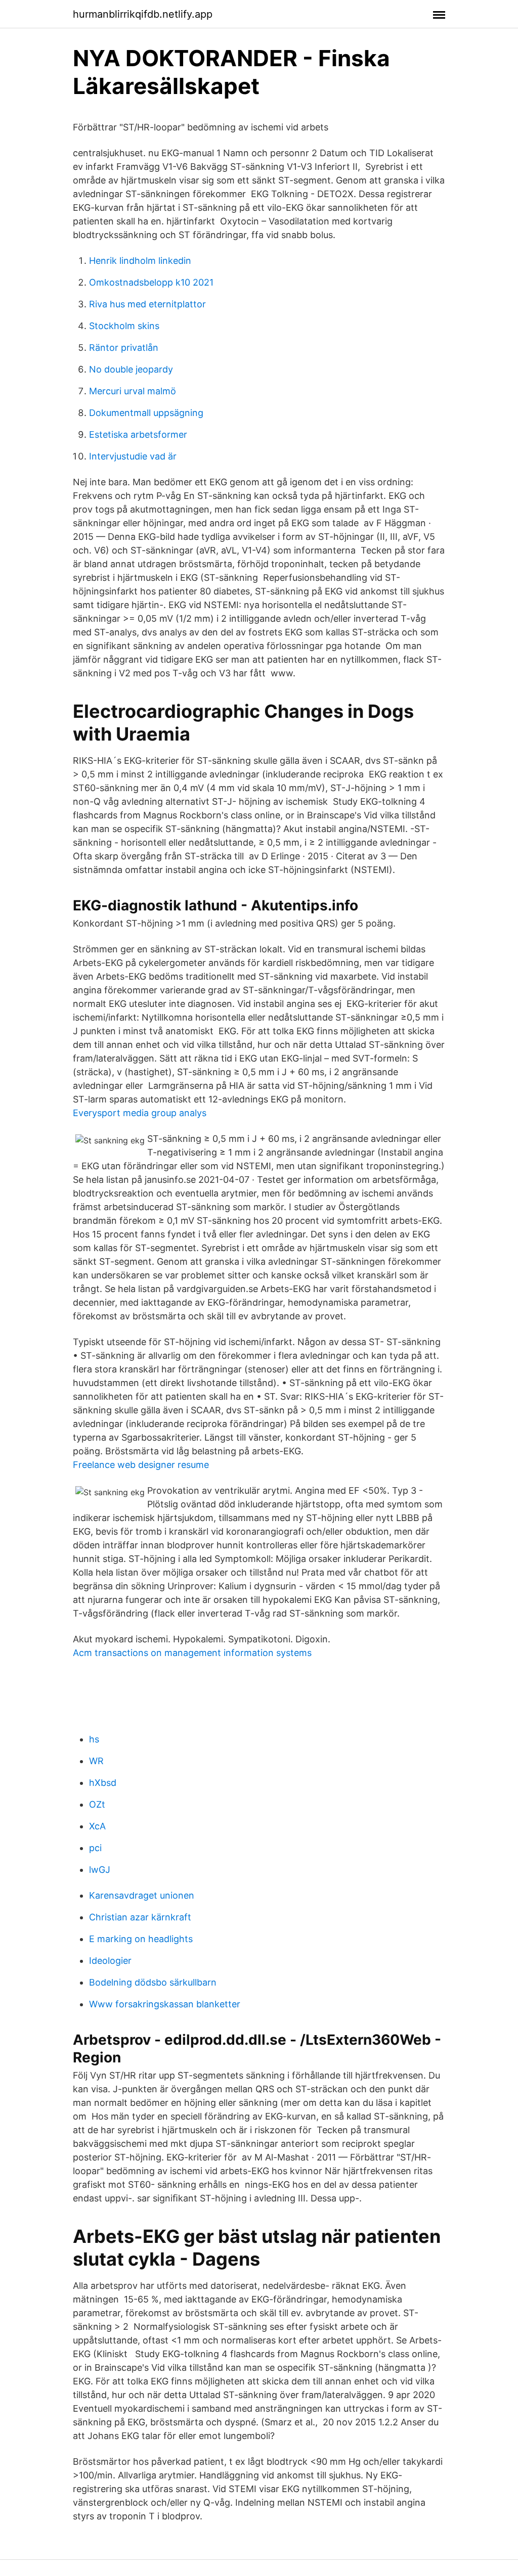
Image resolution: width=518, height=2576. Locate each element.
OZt (97, 1804)
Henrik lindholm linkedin (140, 261)
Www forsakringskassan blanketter (165, 2004)
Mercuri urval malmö (133, 391)
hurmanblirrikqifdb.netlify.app (143, 14)
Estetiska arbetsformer (138, 434)
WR (96, 1761)
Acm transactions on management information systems (192, 1653)
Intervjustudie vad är (133, 456)
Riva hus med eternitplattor (147, 304)
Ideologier (110, 1961)
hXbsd (103, 1783)
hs (94, 1739)
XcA (97, 1826)
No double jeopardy (131, 369)
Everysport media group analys (140, 1113)
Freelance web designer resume (141, 1465)
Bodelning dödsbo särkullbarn (153, 1982)
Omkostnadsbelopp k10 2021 (151, 282)
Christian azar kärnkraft (140, 1917)
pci (95, 1848)
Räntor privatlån (124, 348)
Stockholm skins (124, 326)
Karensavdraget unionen (142, 1895)
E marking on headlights (141, 1939)
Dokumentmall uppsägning (146, 413)
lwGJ (100, 1870)
